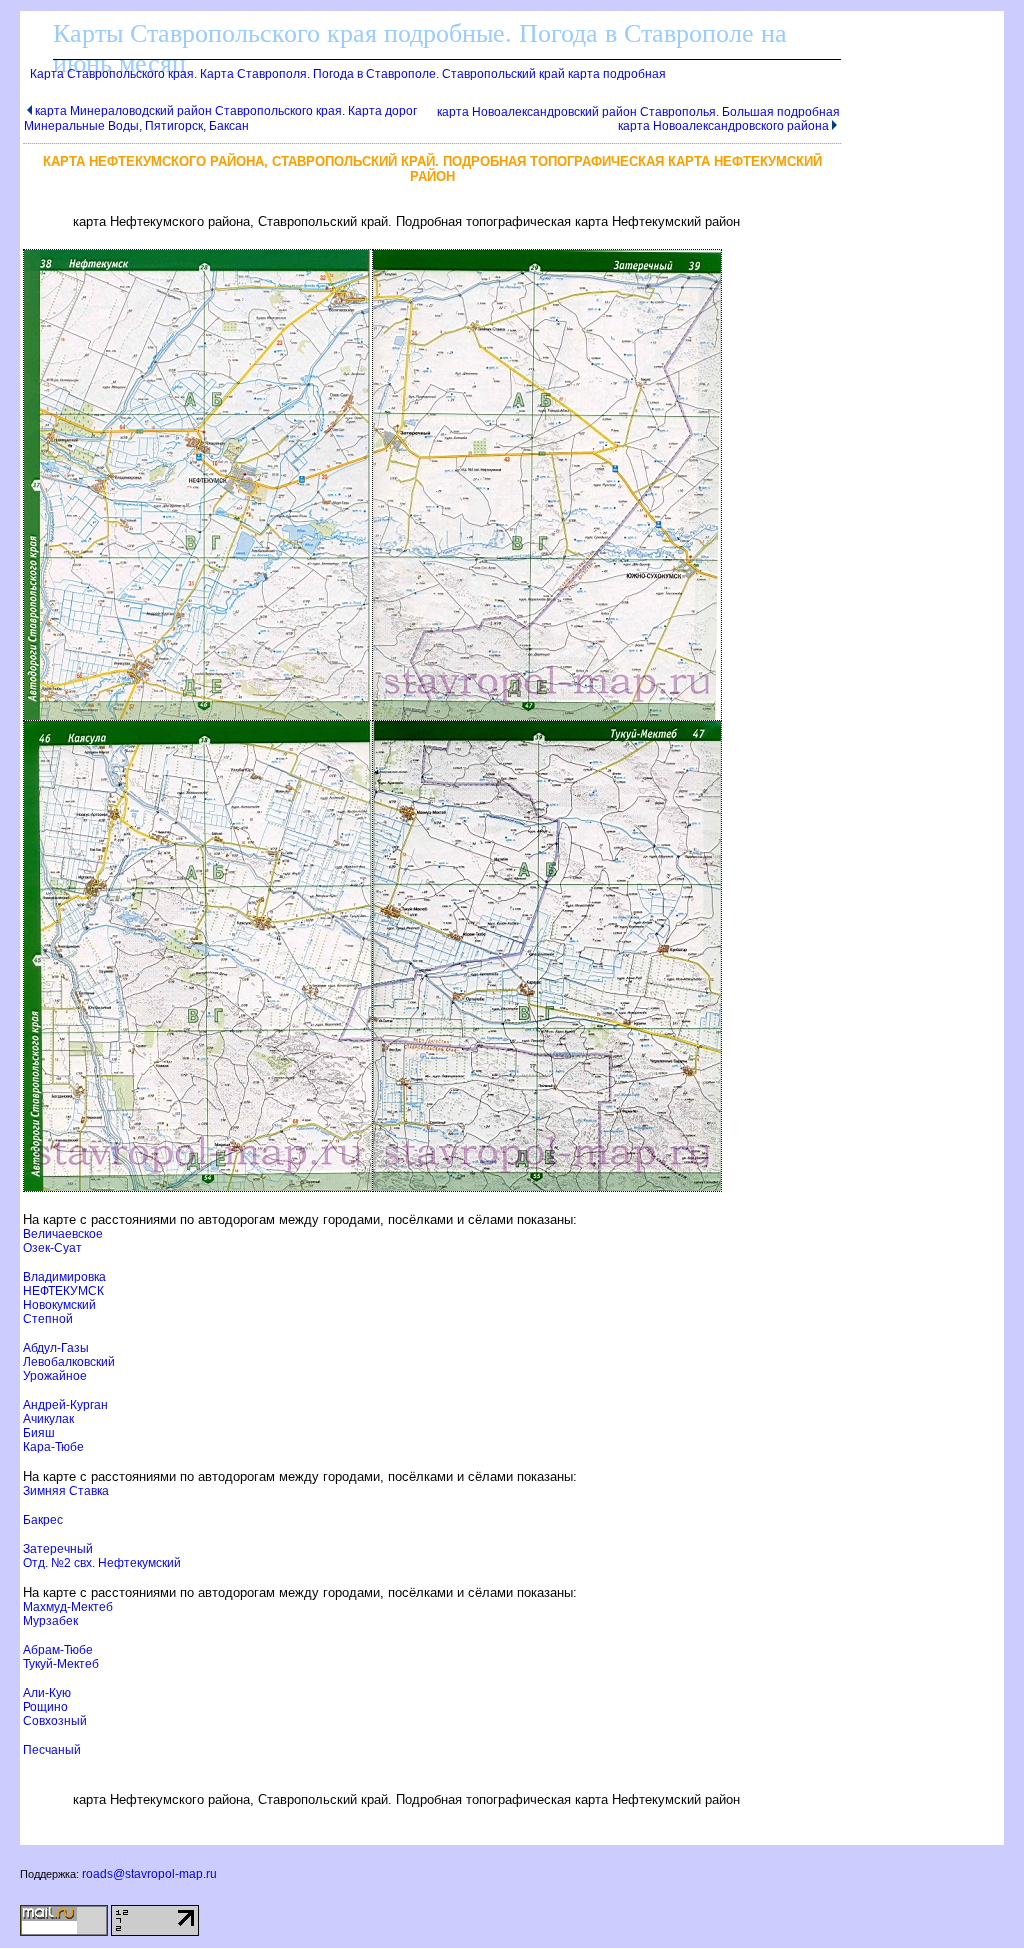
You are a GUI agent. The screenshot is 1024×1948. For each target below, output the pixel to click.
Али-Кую (47, 1693)
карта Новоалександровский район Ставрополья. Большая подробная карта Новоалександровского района (638, 119)
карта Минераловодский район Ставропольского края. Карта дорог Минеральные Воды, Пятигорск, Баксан (220, 118)
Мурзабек (50, 1621)
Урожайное (55, 1376)
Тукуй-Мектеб (61, 1664)
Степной (48, 1319)
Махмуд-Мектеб (68, 1607)
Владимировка (64, 1277)
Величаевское (63, 1234)
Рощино (45, 1707)
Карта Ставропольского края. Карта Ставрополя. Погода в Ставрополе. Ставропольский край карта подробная (348, 74)
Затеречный (58, 1549)
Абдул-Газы (56, 1348)
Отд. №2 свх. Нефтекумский (102, 1563)
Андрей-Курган (65, 1405)
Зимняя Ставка (66, 1491)
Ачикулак (48, 1419)
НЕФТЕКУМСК (63, 1291)
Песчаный (52, 1750)
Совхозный (55, 1721)
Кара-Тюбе (53, 1447)
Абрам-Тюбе (58, 1650)
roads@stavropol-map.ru (149, 1874)
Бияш (39, 1433)
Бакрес (43, 1520)
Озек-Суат (52, 1248)
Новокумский (59, 1305)
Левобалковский (69, 1362)
